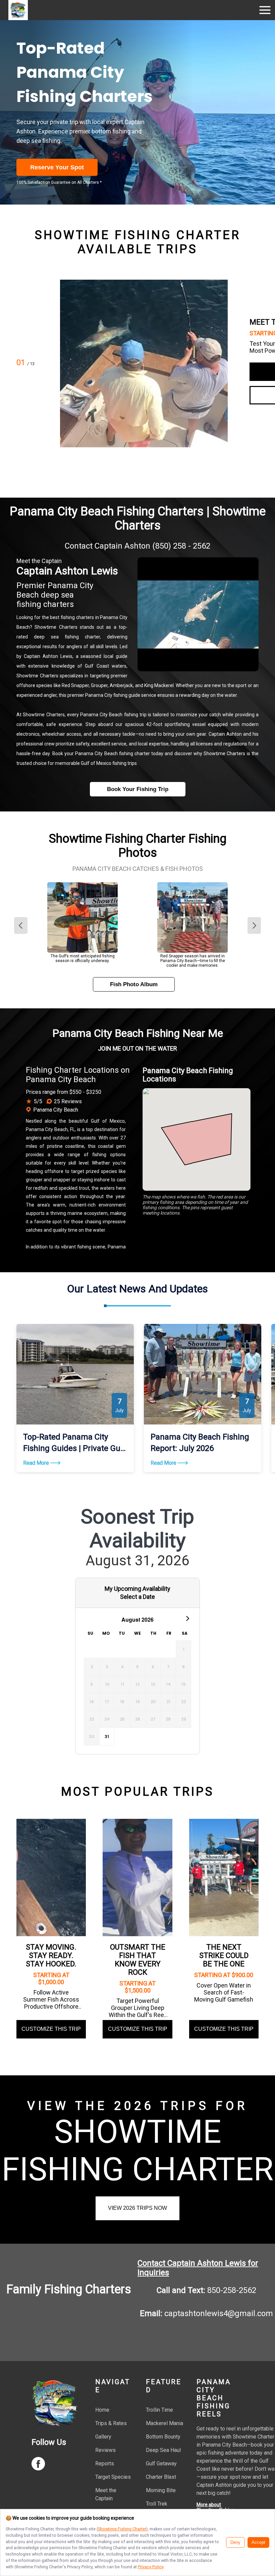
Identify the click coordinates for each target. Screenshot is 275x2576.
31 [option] (107, 1737)
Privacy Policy (151, 2567)
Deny (235, 2542)
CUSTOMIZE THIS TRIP (51, 2029)
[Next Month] (187, 1618)
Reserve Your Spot (57, 167)
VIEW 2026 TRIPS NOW (137, 2208)
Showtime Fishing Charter (122, 2529)
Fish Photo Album (134, 984)
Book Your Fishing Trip (138, 789)
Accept (258, 2542)
